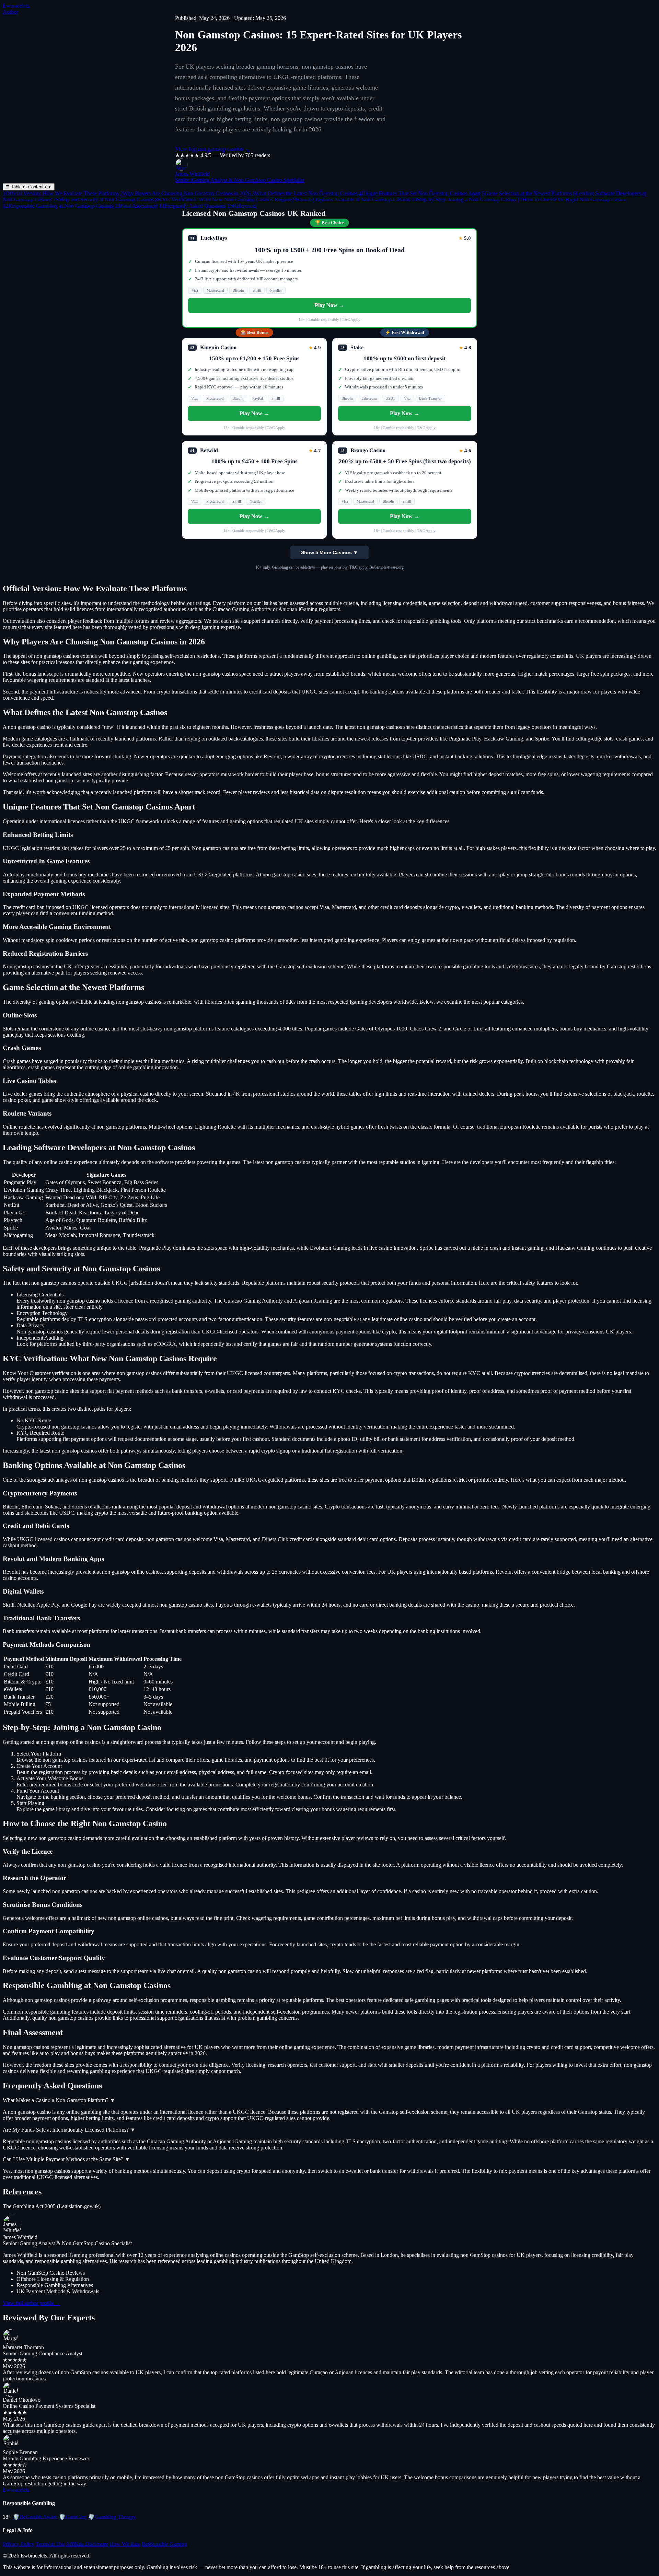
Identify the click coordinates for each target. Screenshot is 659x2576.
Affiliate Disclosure (87, 2544)
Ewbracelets (16, 6)
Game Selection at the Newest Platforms (527, 193)
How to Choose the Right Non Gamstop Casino (572, 200)
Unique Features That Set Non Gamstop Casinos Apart (420, 193)
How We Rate (125, 2544)
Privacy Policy (19, 2544)
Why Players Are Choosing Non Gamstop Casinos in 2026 (185, 193)
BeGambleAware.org (386, 567)
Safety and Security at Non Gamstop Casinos (103, 200)
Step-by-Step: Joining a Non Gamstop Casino (464, 200)
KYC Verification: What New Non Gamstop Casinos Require (223, 200)
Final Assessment (136, 206)
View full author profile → (32, 2303)
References (242, 206)
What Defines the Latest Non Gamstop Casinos (305, 193)
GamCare (73, 2517)
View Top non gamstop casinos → (212, 149)
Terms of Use (50, 2544)
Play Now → (329, 305)
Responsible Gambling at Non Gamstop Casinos (58, 206)
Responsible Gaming (164, 2544)
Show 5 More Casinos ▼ (329, 552)
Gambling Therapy (112, 2517)
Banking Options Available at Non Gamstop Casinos (352, 200)
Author (10, 12)
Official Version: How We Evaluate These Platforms (61, 193)
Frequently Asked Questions (192, 206)
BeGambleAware (35, 2517)
